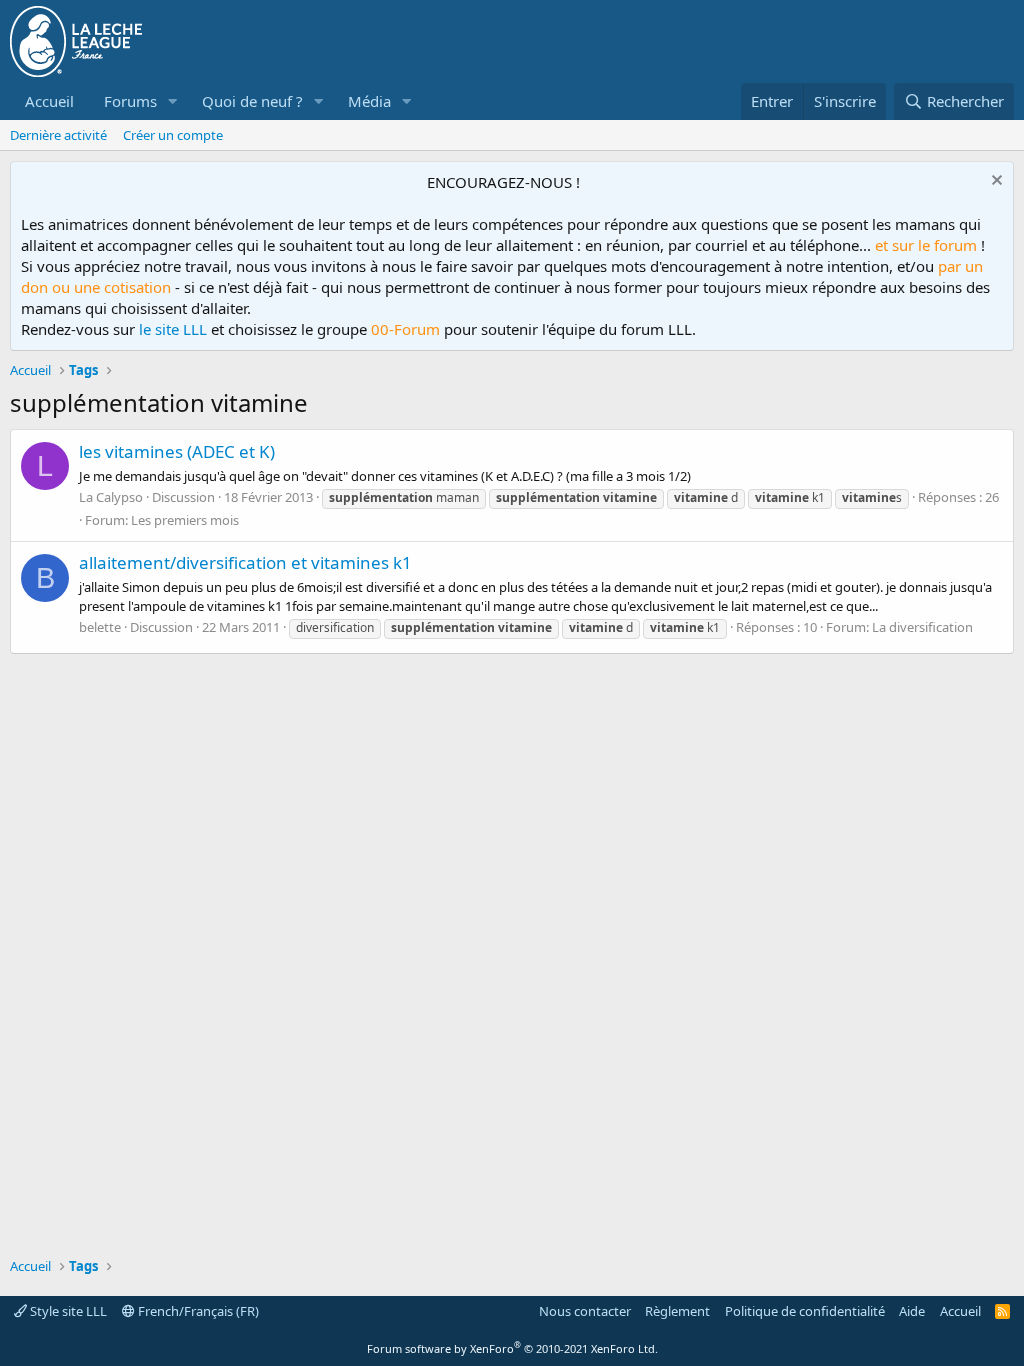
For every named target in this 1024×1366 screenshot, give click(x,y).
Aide (912, 1311)
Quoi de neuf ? (252, 101)
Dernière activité (58, 135)
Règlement (677, 1311)
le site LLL (173, 329)
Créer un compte (173, 135)
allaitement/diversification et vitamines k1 (245, 562)
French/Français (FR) (197, 1311)
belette (100, 627)
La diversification (922, 627)
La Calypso (111, 497)
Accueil (49, 101)
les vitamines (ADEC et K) (177, 451)
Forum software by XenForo (512, 1348)
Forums (130, 101)
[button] (173, 101)
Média (369, 101)
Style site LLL (67, 1311)
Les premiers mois (185, 520)
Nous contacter (585, 1311)
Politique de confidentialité (805, 1311)
